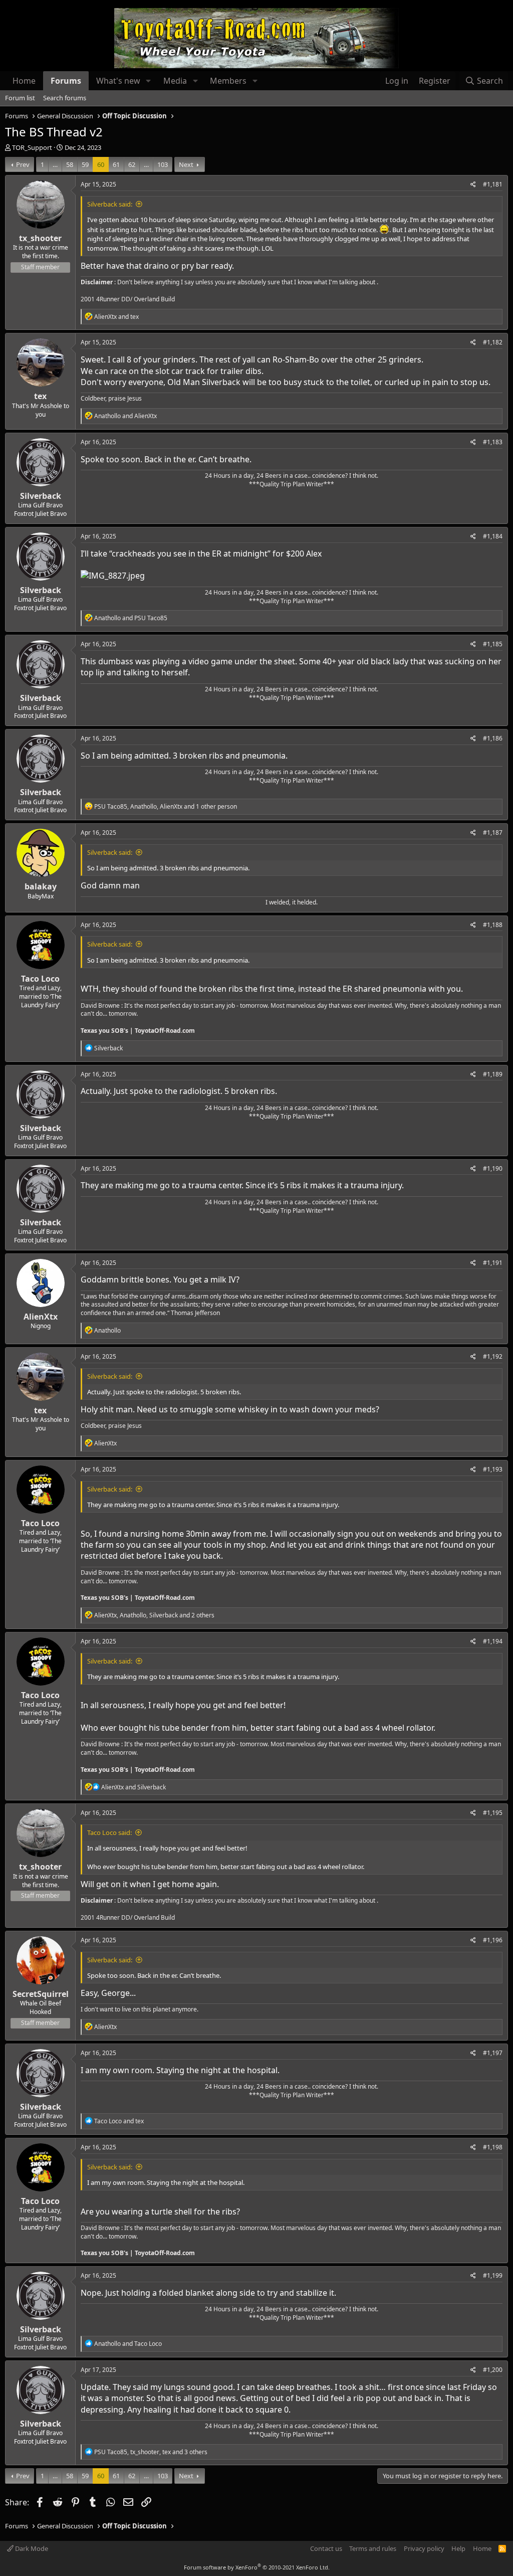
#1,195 (493, 1813)
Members (228, 81)
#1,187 (493, 833)
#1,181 (493, 184)
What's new (118, 81)
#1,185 (493, 644)
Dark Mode (31, 2548)
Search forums (65, 98)
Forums (66, 81)
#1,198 (493, 2147)
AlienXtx (41, 1317)
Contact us (326, 2548)
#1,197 (493, 2053)
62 (132, 164)
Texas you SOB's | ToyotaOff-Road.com (138, 1031)
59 (85, 164)
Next (186, 164)
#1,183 (493, 442)
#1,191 (493, 1263)
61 (116, 164)
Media (175, 81)
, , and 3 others (151, 2452)
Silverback (41, 496)
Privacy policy (424, 2548)
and (116, 317)
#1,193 (493, 1469)
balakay (41, 886)
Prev (23, 164)
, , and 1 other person (166, 806)
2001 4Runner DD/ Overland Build (128, 299)
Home (24, 81)
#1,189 (493, 1074)
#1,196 (493, 1940)
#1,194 (493, 1641)
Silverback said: (110, 204)
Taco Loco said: (109, 1832)
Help (458, 2548)
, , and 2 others (154, 1615)
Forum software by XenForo (257, 2567)
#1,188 (493, 925)
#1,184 (493, 536)
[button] (149, 81)
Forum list (20, 98)
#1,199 (493, 2275)
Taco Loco (40, 979)
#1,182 (493, 342)
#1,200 (493, 2370)
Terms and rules (373, 2548)
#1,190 (493, 1168)
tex (40, 396)
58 (70, 164)
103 (163, 164)
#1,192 (493, 1356)
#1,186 (493, 738)
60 (101, 164)
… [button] (55, 164)
